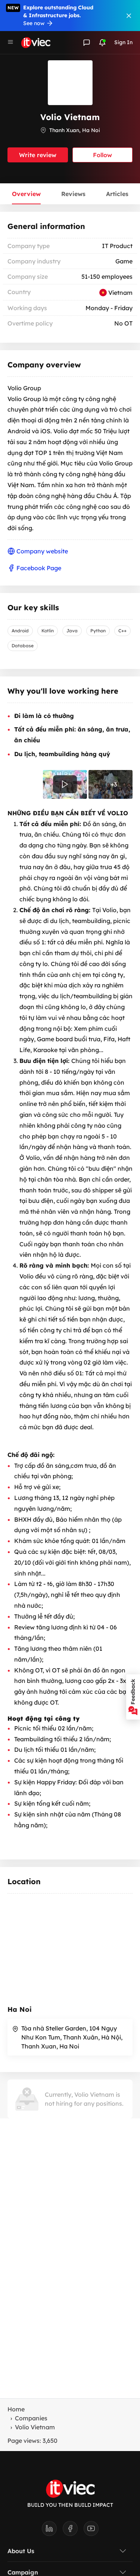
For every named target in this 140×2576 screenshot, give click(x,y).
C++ (122, 631)
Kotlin (48, 631)
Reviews (73, 194)
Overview (26, 194)
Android (20, 631)
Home (16, 2409)
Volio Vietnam (35, 2427)
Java (72, 631)
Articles (117, 194)
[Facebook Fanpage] (73, 2531)
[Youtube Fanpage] (91, 2531)
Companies (31, 2418)
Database (23, 646)
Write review (38, 155)
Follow (102, 155)
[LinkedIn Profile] (52, 2531)
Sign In (123, 42)
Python (98, 631)
